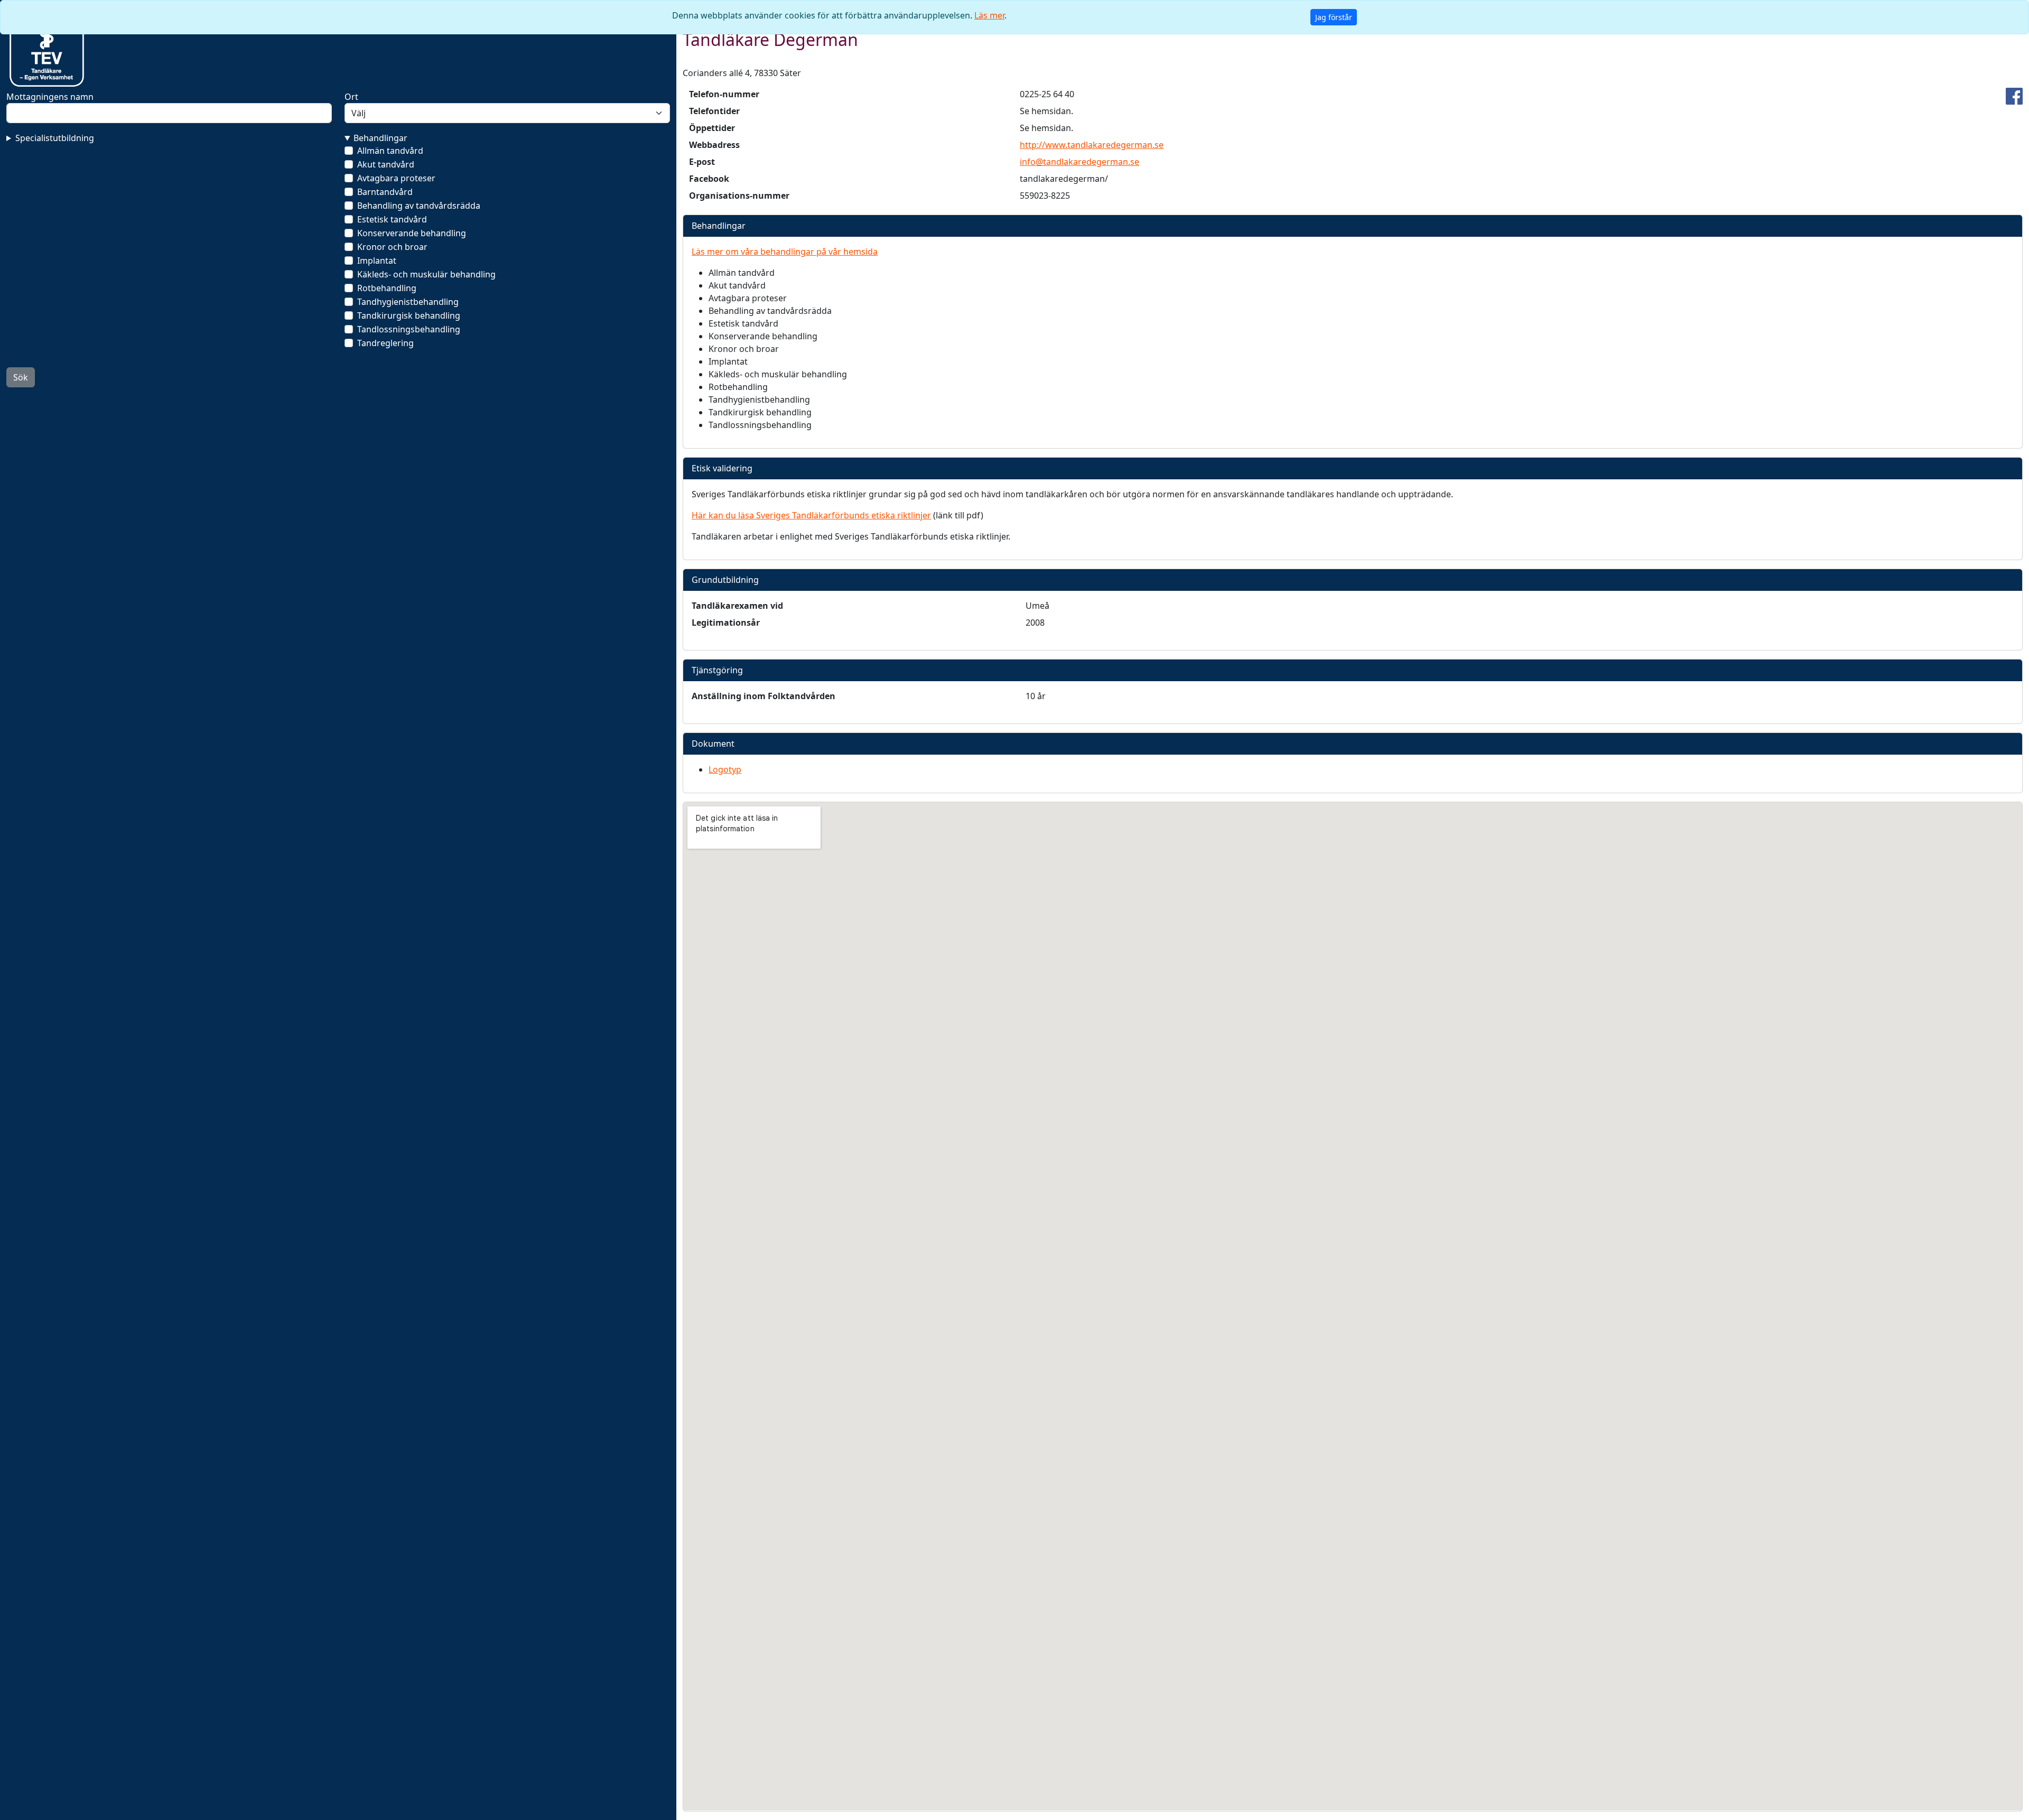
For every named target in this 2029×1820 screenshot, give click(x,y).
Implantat (377, 261)
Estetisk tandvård (392, 219)
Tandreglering (385, 343)
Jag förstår (1334, 17)
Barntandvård (385, 192)
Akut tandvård (386, 164)
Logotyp (725, 769)
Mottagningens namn (50, 97)
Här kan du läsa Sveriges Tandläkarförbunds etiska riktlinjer (811, 515)
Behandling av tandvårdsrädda (419, 206)
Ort (351, 97)
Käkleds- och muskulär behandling (426, 274)
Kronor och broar (392, 247)
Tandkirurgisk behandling (409, 315)
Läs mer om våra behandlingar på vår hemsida (785, 252)
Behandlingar (380, 138)
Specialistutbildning (55, 138)
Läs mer (989, 15)
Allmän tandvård (390, 151)
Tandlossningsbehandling (409, 329)
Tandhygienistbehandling (408, 302)
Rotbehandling (387, 288)
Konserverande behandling (412, 233)
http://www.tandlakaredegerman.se (1092, 145)
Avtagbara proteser (396, 178)
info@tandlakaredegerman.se (1079, 162)
